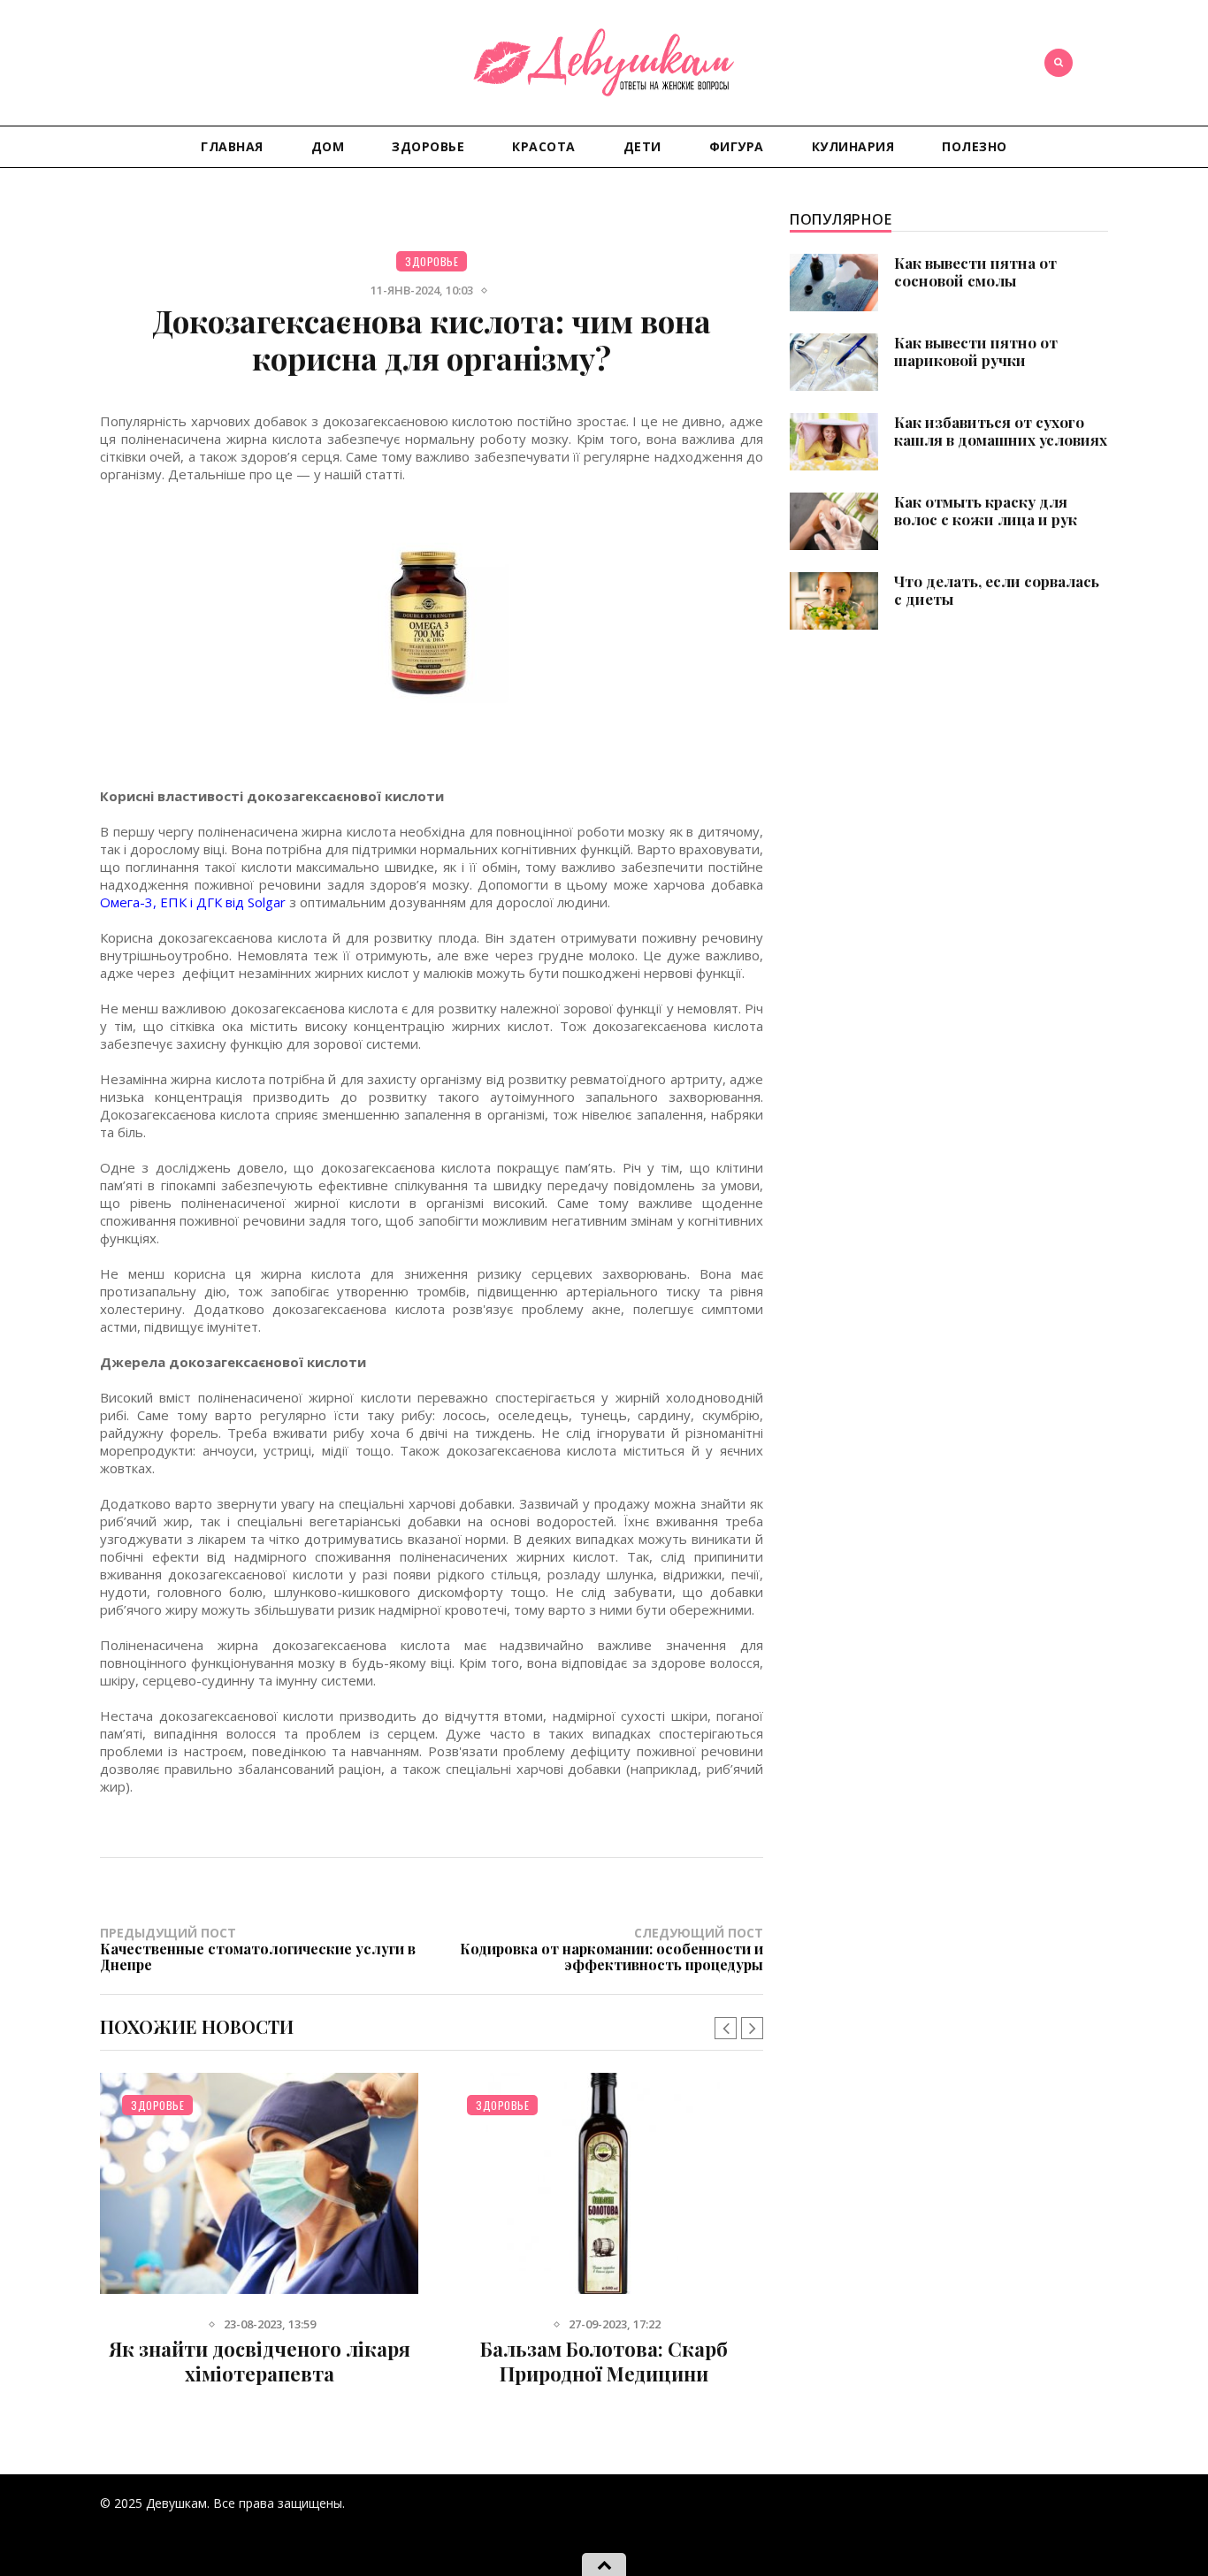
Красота (544, 146)
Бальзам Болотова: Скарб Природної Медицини (604, 2361)
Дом (328, 146)
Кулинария (853, 146)
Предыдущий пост (258, 1948)
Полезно (975, 146)
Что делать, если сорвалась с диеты (997, 590)
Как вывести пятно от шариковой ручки (976, 351)
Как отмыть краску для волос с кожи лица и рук (986, 510)
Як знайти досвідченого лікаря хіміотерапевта (260, 2361)
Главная (232, 146)
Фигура (737, 146)
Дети (642, 146)
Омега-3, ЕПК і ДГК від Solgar (193, 902)
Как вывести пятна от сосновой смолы (975, 271)
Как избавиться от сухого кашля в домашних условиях (1001, 431)
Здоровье (428, 146)
